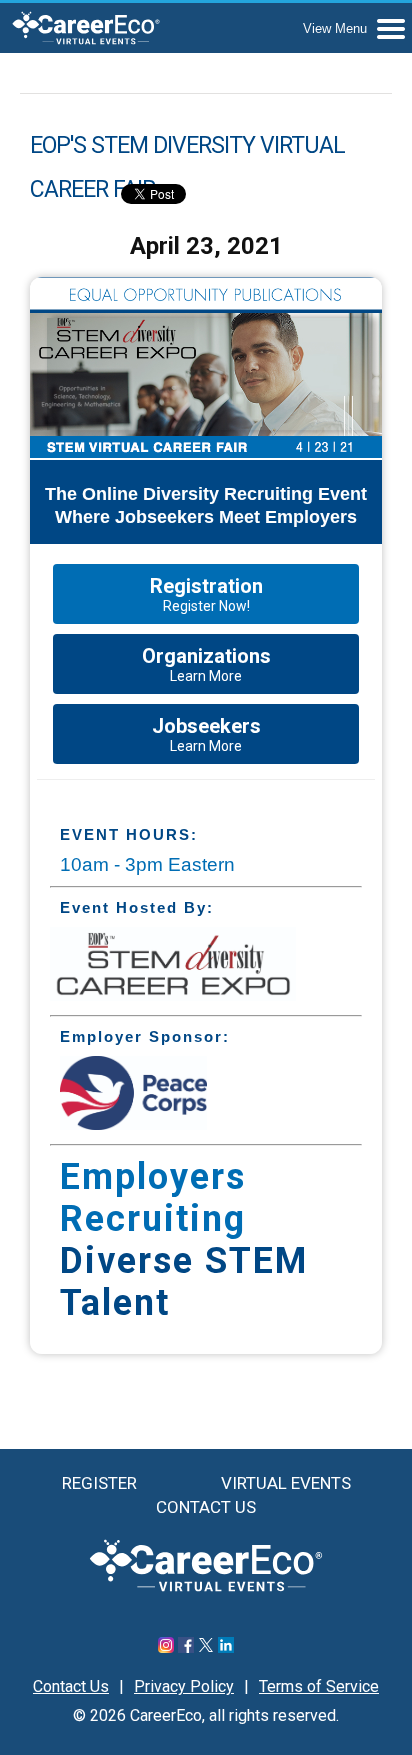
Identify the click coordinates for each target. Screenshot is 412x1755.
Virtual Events (286, 1483)
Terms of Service (319, 1686)
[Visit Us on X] (206, 1647)
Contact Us (206, 1507)
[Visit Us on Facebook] (186, 1647)
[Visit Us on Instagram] (166, 1647)
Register (99, 1483)
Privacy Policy (184, 1686)
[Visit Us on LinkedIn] (226, 1647)
